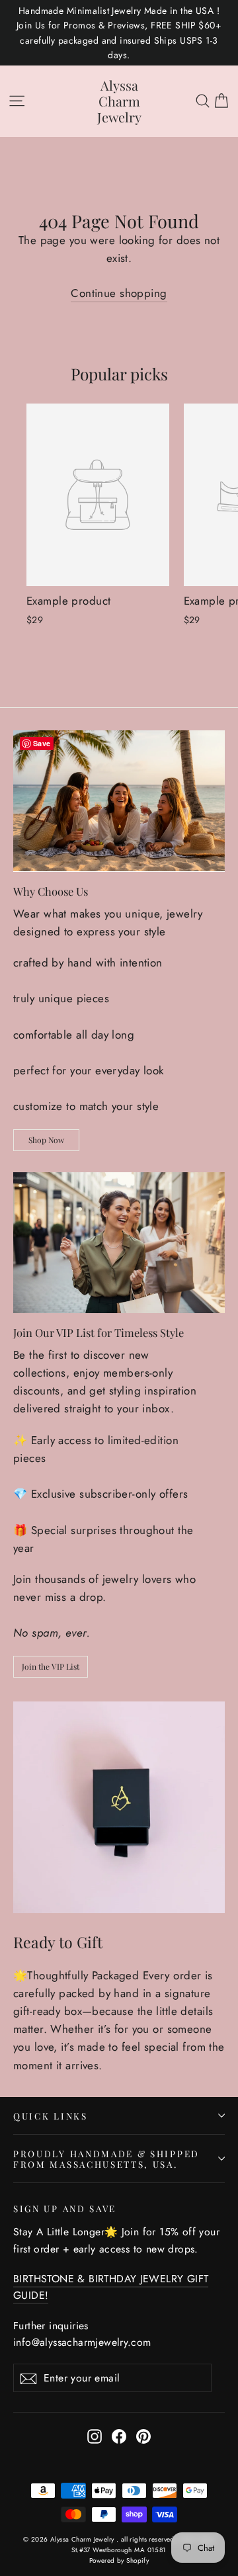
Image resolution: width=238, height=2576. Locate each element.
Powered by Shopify (119, 2560)
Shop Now (46, 1140)
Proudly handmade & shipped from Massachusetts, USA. (106, 2159)
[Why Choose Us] (119, 801)
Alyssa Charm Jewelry (119, 101)
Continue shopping (119, 293)
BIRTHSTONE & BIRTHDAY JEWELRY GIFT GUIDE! (111, 2287)
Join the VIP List (51, 1666)
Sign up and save (65, 2208)
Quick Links (51, 2116)
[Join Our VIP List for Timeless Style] (119, 1243)
